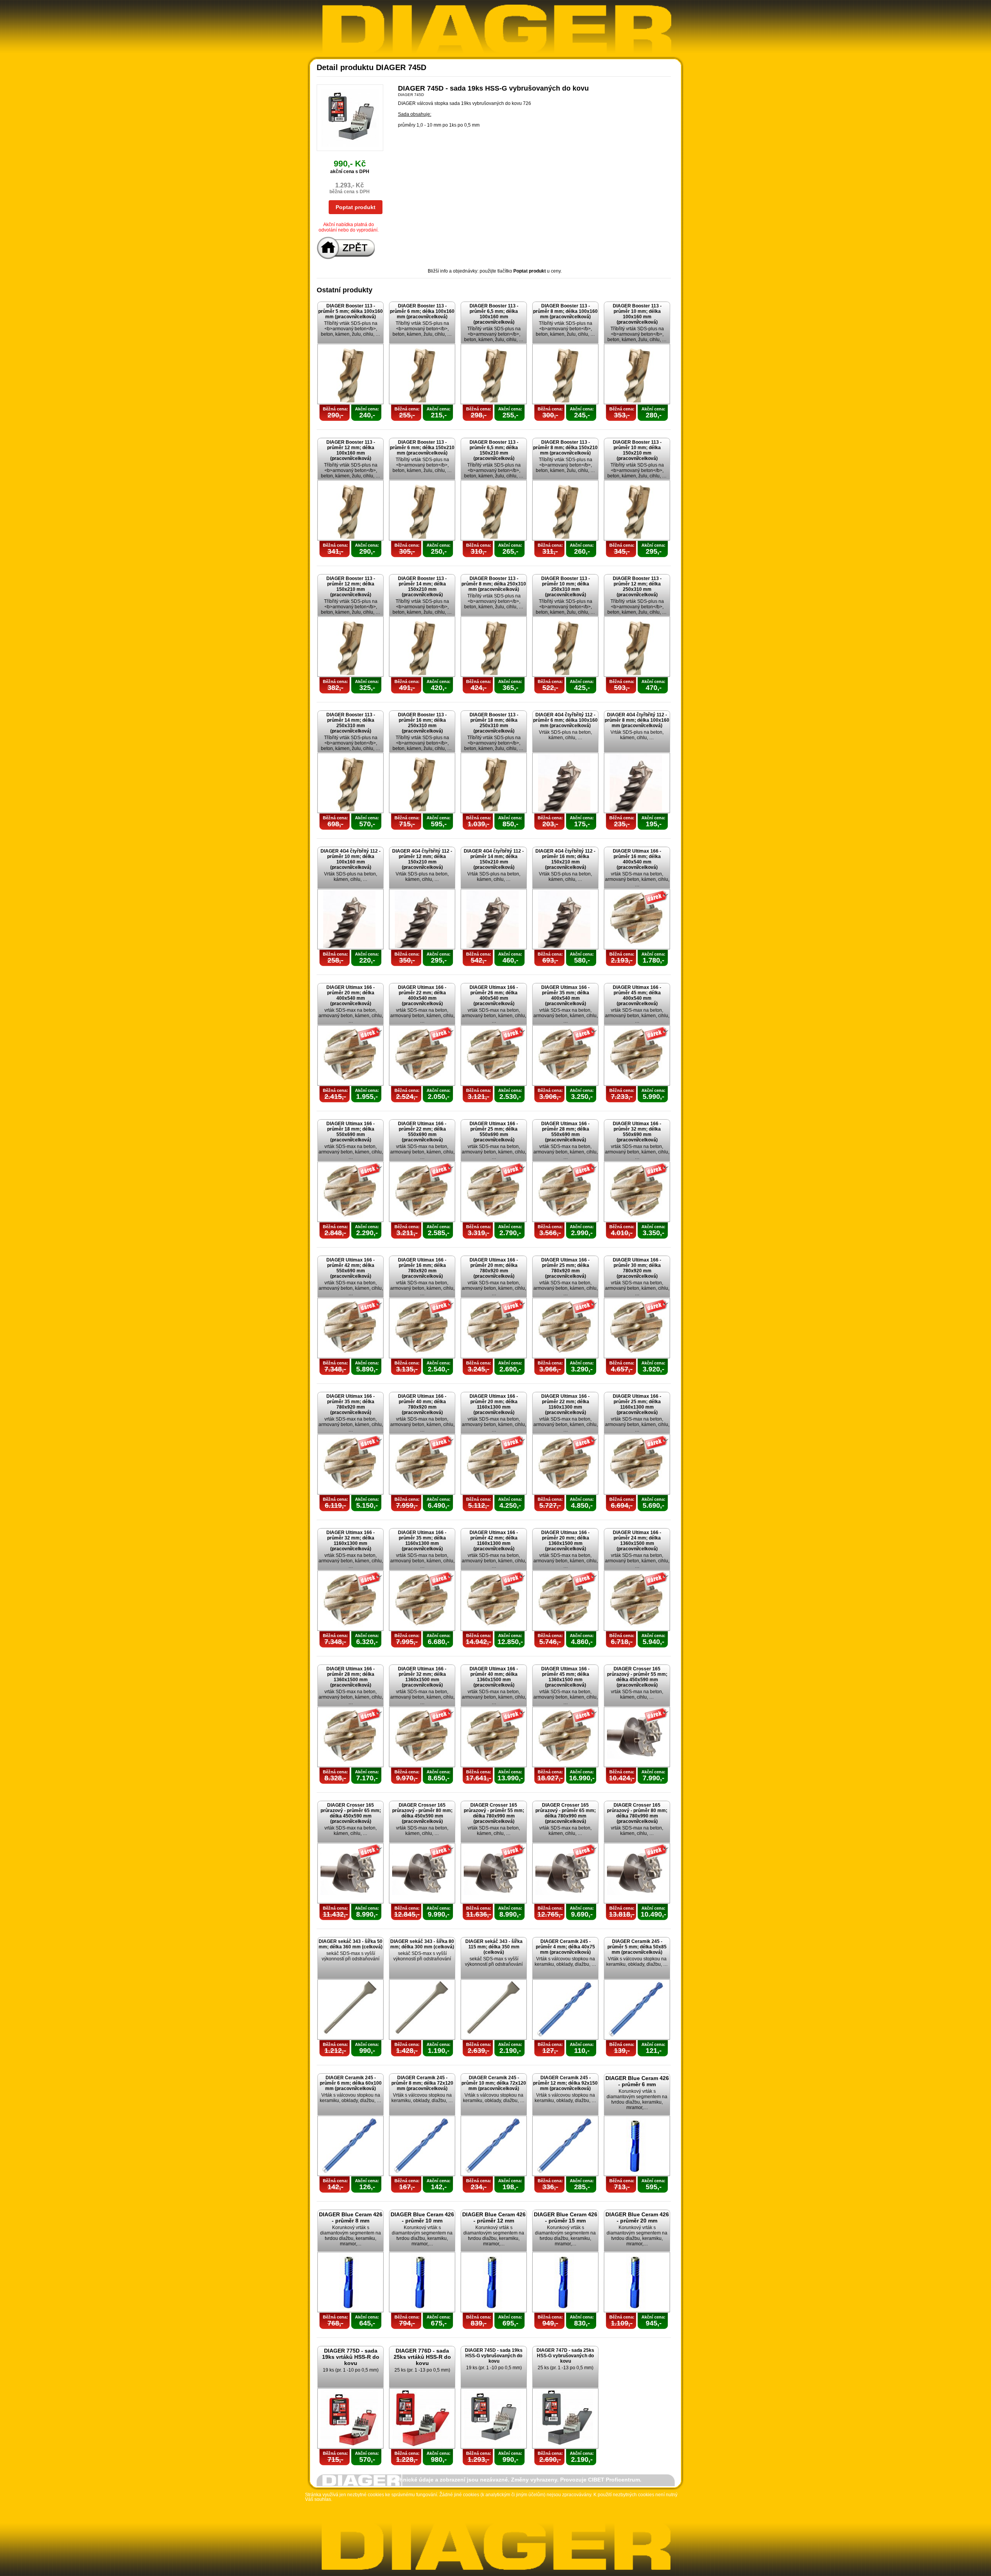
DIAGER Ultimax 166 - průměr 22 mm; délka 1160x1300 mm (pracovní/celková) (565, 1404)
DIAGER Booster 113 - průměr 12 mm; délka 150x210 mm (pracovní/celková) (351, 587)
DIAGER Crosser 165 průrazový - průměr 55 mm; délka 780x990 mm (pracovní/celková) (494, 1813)
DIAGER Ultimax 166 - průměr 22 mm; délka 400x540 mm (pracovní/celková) (422, 995)
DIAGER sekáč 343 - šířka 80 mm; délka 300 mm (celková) (422, 1944)
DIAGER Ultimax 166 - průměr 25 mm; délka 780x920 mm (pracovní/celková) (565, 1268)
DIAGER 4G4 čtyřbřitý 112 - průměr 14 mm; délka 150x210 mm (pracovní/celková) (494, 859)
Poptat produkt (356, 207)
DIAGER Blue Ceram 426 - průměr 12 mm (494, 2217)
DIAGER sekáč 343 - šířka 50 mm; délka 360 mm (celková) (351, 1944)
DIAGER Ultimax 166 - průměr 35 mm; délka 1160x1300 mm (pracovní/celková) (422, 1541)
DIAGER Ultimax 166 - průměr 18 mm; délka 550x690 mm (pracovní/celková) (351, 1132)
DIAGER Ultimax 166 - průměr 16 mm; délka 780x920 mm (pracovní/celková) (422, 1268)
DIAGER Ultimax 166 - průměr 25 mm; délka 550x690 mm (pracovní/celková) (494, 1132)
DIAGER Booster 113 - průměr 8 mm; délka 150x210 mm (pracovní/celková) (565, 448)
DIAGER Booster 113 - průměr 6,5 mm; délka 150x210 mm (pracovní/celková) (494, 450)
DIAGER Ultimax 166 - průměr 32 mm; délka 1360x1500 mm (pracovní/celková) (422, 1677)
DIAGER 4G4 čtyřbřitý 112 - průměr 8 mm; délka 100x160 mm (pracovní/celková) (637, 720)
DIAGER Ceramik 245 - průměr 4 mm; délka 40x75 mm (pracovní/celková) (565, 1947)
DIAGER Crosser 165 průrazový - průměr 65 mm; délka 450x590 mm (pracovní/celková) (351, 1813)
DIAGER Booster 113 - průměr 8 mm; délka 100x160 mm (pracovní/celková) (565, 311)
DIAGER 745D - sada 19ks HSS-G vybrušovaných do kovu (494, 2356)
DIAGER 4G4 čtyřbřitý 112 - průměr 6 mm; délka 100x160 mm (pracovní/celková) (565, 720)
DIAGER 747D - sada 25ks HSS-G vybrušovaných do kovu (565, 2356)
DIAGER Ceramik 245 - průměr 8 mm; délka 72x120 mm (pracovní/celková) (422, 2083)
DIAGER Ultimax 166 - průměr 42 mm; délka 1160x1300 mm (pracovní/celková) (494, 1541)
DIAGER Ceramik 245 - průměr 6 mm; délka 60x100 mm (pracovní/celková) (351, 2083)
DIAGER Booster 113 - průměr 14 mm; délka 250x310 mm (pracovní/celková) (351, 723)
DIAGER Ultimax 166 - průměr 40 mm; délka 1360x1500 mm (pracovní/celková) (494, 1677)
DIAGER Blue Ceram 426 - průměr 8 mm (351, 2217)
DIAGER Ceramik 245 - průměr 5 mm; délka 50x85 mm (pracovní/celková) (637, 1947)
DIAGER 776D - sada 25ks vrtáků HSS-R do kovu (422, 2357)
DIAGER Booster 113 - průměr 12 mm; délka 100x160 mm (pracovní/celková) (351, 450)
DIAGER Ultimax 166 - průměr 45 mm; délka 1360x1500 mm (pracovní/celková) (565, 1677)
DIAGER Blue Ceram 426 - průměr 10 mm (422, 2217)
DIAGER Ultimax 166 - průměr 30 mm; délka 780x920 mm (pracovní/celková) (637, 1268)
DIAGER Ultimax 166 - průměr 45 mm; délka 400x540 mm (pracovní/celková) (637, 995)
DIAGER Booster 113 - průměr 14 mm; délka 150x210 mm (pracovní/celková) (422, 587)
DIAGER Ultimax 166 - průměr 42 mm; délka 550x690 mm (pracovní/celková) (351, 1268)
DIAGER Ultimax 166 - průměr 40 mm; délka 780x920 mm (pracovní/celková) (422, 1404)
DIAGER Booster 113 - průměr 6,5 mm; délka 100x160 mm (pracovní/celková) (494, 314)
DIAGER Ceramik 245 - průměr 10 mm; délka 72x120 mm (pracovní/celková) (494, 2083)
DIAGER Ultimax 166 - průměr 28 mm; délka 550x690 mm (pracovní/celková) (565, 1132)
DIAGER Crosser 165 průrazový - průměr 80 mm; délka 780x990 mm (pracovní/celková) (637, 1813)
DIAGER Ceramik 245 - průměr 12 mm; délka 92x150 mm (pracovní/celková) (565, 2083)
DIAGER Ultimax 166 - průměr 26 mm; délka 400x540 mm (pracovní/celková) (494, 995)
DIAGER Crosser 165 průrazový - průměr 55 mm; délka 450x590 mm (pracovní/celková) (637, 1677)
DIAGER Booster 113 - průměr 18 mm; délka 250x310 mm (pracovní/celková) (494, 723)
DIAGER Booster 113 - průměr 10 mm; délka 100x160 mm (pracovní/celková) (637, 314)
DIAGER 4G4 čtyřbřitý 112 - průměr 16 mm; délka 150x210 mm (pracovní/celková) (565, 859)
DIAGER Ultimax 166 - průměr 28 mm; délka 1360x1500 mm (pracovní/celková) (351, 1677)
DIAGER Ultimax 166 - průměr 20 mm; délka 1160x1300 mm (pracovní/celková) (494, 1404)
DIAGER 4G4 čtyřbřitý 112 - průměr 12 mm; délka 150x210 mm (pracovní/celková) (422, 859)
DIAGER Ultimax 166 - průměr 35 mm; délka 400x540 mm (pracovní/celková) (565, 995)
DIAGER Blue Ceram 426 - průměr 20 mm (637, 2217)
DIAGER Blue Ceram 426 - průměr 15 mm (566, 2217)
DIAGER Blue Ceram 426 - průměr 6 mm (637, 2081)
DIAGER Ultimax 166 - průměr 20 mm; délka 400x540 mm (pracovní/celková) (351, 995)
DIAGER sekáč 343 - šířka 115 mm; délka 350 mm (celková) (494, 1947)
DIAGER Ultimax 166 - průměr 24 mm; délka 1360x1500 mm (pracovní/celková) (637, 1541)
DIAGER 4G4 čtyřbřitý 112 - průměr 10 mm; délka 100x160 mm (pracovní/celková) (351, 859)
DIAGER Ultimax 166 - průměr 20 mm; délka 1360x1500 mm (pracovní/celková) (565, 1541)
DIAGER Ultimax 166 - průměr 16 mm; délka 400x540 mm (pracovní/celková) (637, 859)
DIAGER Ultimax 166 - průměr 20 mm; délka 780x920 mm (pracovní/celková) (494, 1268)
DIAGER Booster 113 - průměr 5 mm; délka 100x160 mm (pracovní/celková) (351, 311)
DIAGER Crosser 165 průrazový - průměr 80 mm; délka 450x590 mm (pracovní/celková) (422, 1813)
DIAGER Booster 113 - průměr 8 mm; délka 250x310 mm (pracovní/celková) (494, 584)
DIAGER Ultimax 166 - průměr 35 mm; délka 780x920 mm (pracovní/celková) (351, 1404)
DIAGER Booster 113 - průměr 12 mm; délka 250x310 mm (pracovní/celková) (637, 587)
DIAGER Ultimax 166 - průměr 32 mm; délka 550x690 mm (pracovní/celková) (637, 1132)
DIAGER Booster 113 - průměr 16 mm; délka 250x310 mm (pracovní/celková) (422, 723)
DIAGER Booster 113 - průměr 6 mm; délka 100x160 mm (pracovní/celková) (422, 311)
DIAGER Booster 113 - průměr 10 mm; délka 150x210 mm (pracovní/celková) (637, 450)
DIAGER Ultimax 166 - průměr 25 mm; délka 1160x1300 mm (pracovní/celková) (637, 1404)
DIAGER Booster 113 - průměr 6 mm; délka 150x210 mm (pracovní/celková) (422, 448)
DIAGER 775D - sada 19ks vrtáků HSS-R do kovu (351, 2357)
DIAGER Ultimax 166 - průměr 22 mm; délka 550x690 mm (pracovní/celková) (422, 1132)
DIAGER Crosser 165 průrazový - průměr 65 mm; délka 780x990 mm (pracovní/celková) (566, 1813)
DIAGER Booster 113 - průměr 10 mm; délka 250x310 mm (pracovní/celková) (566, 587)
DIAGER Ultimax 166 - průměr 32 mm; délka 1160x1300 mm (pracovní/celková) (351, 1541)
